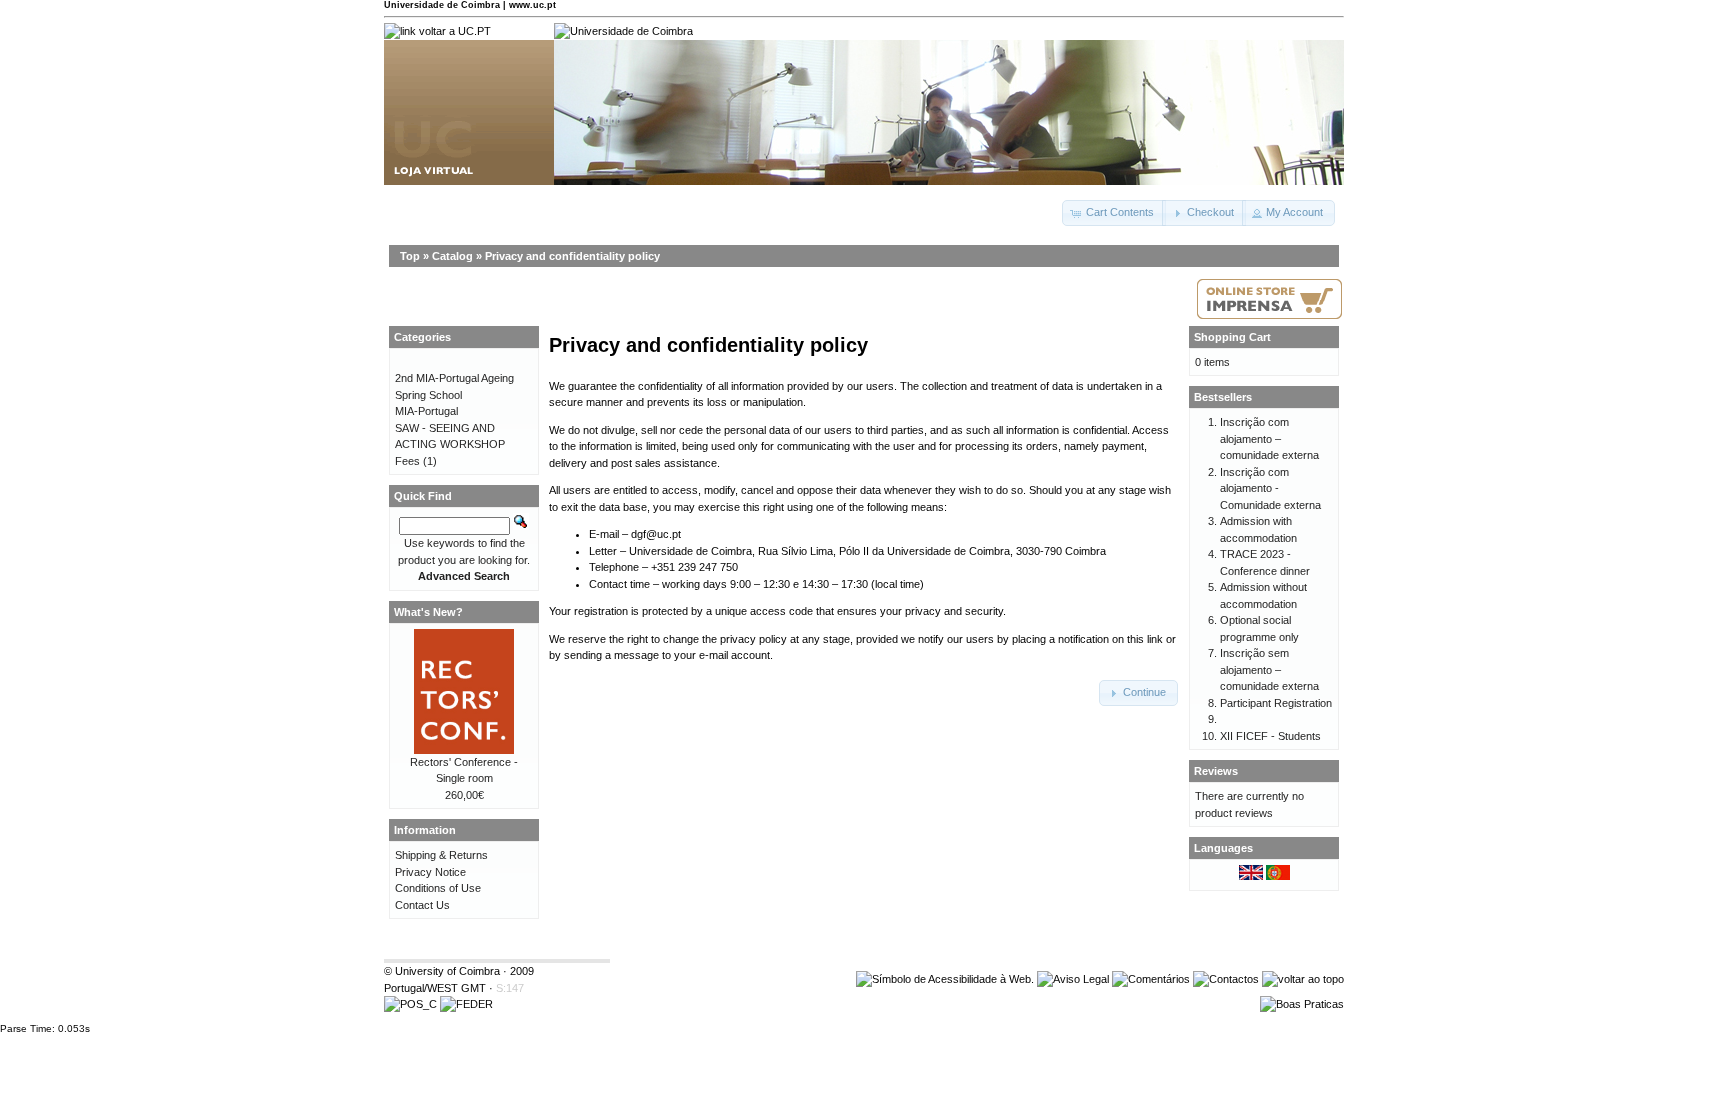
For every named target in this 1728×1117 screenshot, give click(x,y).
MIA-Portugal (426, 411)
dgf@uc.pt (656, 534)
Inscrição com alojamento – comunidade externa (1269, 438)
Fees (407, 461)
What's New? (428, 612)
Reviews (1216, 771)
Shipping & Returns (441, 855)
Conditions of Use (438, 888)
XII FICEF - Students (1270, 736)
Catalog (452, 256)
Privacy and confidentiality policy (572, 256)
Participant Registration (1276, 703)
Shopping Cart (1232, 337)
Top (410, 256)
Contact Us (422, 905)
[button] (1114, 213)
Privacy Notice (430, 872)
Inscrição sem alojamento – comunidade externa (1269, 669)
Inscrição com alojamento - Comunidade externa (1270, 488)
